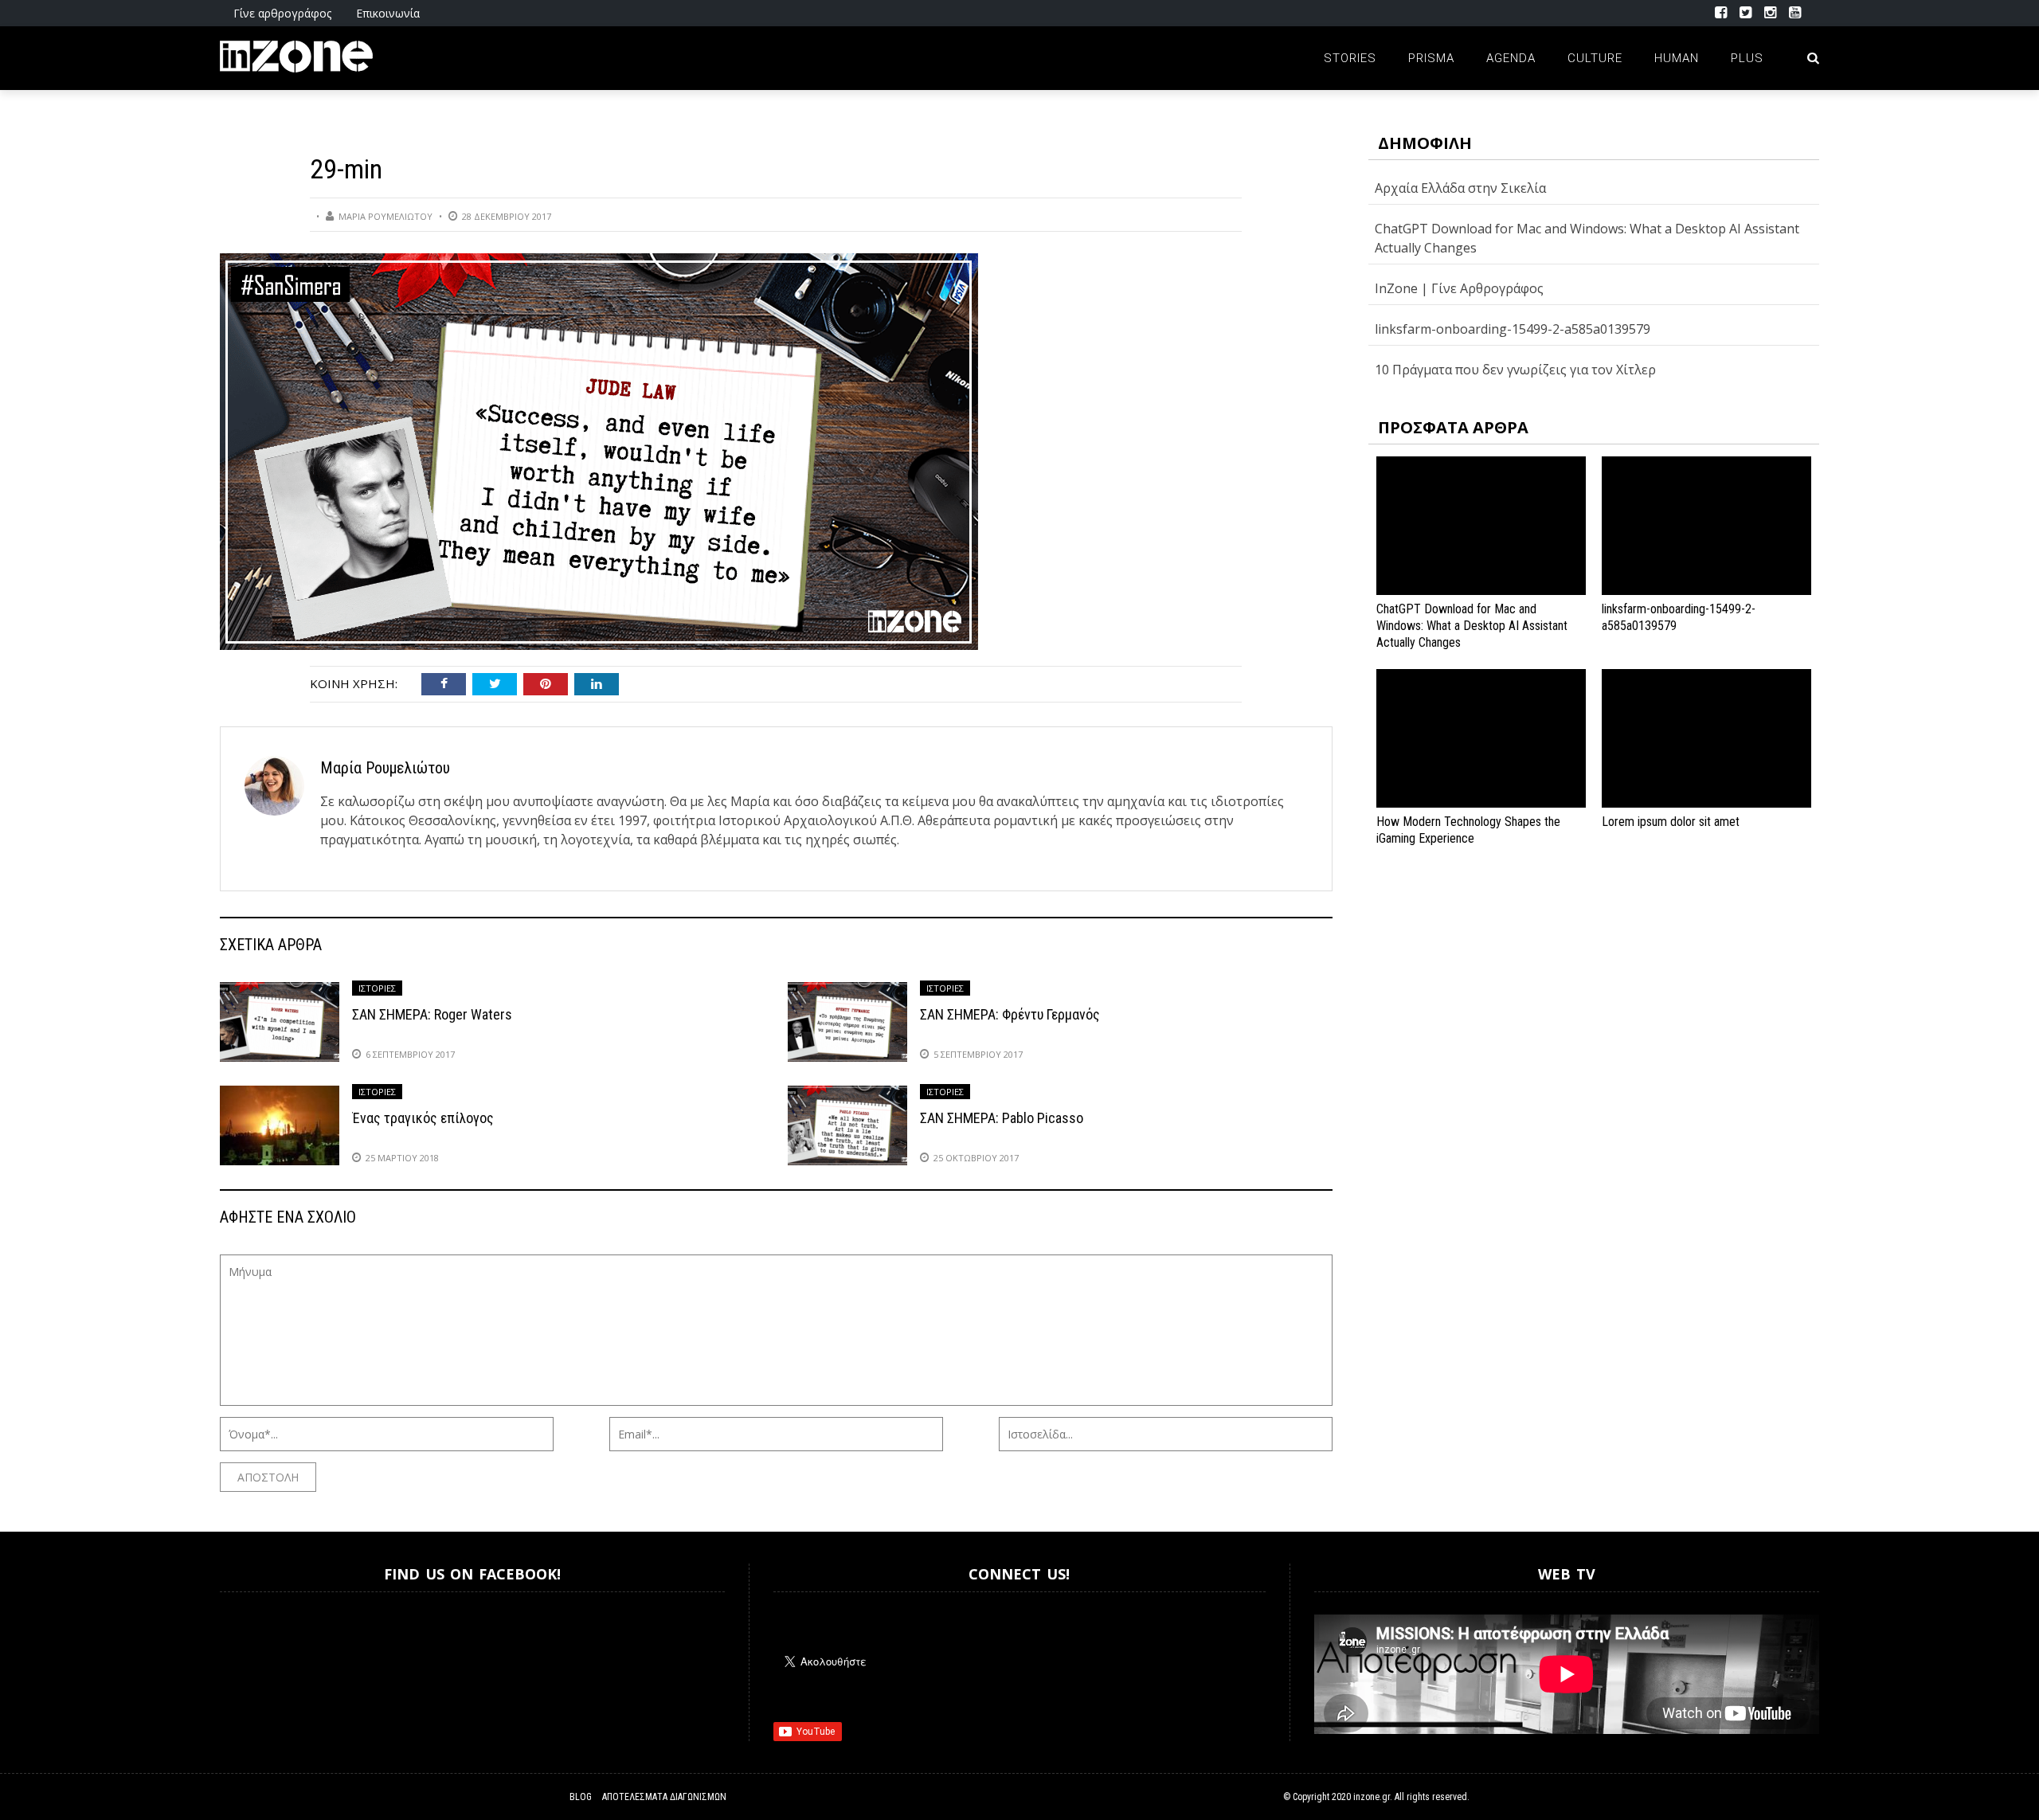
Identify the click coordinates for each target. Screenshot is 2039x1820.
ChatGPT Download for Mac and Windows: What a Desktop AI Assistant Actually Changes (1472, 626)
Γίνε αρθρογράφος (282, 13)
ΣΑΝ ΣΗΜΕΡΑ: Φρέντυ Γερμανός (1010, 1014)
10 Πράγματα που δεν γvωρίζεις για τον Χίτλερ (1515, 370)
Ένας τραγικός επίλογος (423, 1118)
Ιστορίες (377, 988)
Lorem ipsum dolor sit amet (1671, 822)
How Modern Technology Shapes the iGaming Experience (1468, 830)
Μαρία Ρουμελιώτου (385, 216)
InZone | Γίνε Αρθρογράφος (1459, 288)
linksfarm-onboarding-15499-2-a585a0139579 (1513, 329)
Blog (581, 1797)
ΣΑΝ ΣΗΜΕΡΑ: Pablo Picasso (1002, 1118)
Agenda (1511, 58)
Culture (1595, 58)
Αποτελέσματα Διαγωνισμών (664, 1797)
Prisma (1431, 58)
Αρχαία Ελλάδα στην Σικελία (1460, 188)
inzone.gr (1372, 1797)
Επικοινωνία (388, 13)
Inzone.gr (258, 1655)
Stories (1350, 58)
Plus (1747, 58)
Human (1677, 58)
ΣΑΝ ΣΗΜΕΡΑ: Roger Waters (432, 1014)
